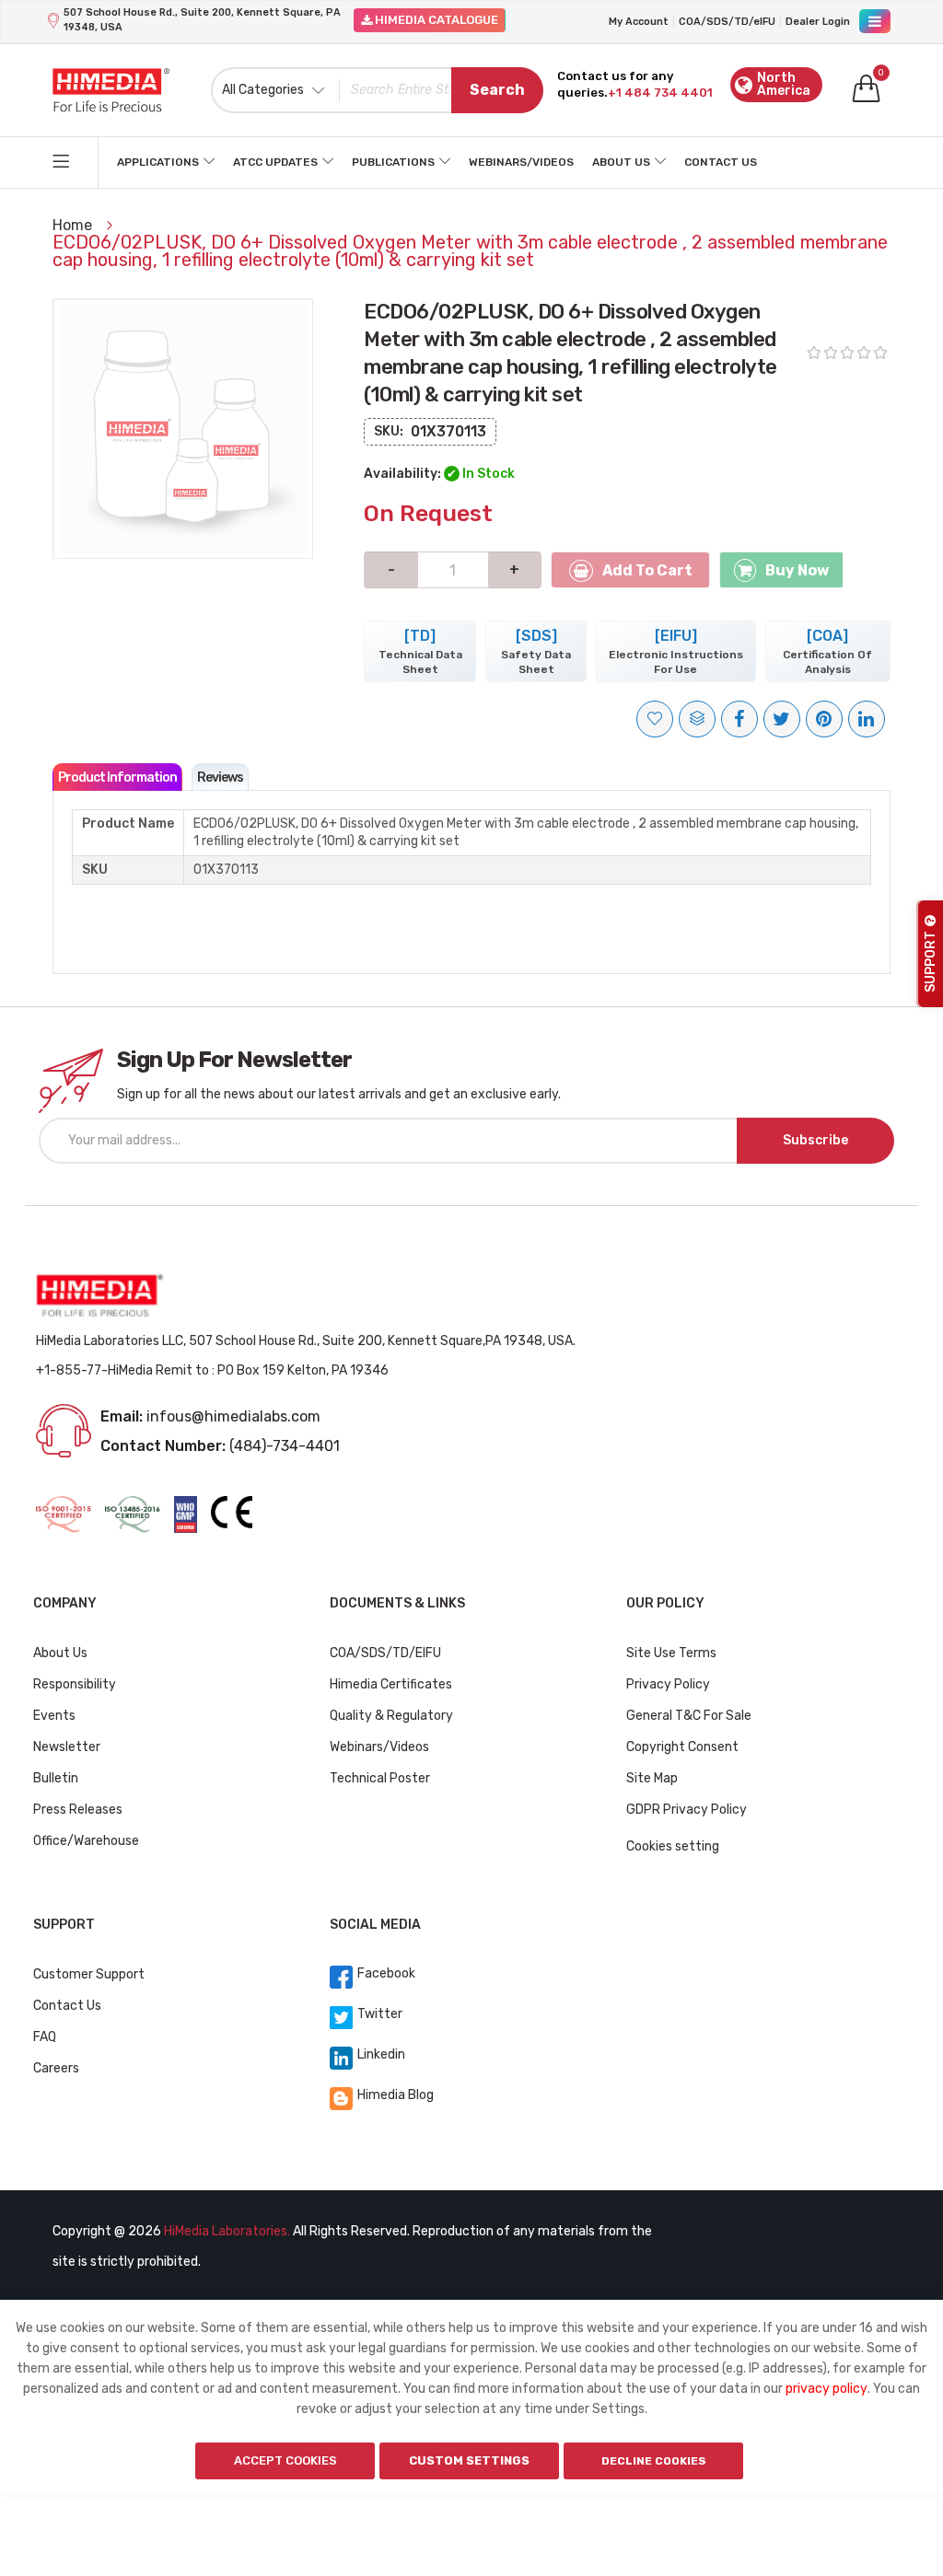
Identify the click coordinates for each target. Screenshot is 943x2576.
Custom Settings (469, 2460)
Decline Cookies (654, 2461)
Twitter (380, 2014)
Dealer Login (818, 22)
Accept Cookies (285, 2460)
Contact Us (721, 162)
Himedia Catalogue (435, 20)
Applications (158, 162)
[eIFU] (676, 651)
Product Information (117, 777)
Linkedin (381, 2054)
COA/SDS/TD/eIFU (727, 22)
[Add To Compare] (697, 719)
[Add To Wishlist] (655, 719)
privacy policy (827, 2389)
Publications (393, 162)
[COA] (827, 651)
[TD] (420, 651)
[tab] (117, 777)
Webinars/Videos (521, 162)
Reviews (220, 777)
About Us (621, 162)
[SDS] (536, 651)
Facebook (386, 1973)
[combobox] (378, 90)
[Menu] (875, 22)
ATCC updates (275, 162)
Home (74, 225)
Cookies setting (673, 1846)
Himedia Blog (396, 2095)
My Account (639, 22)
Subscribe (815, 1140)
